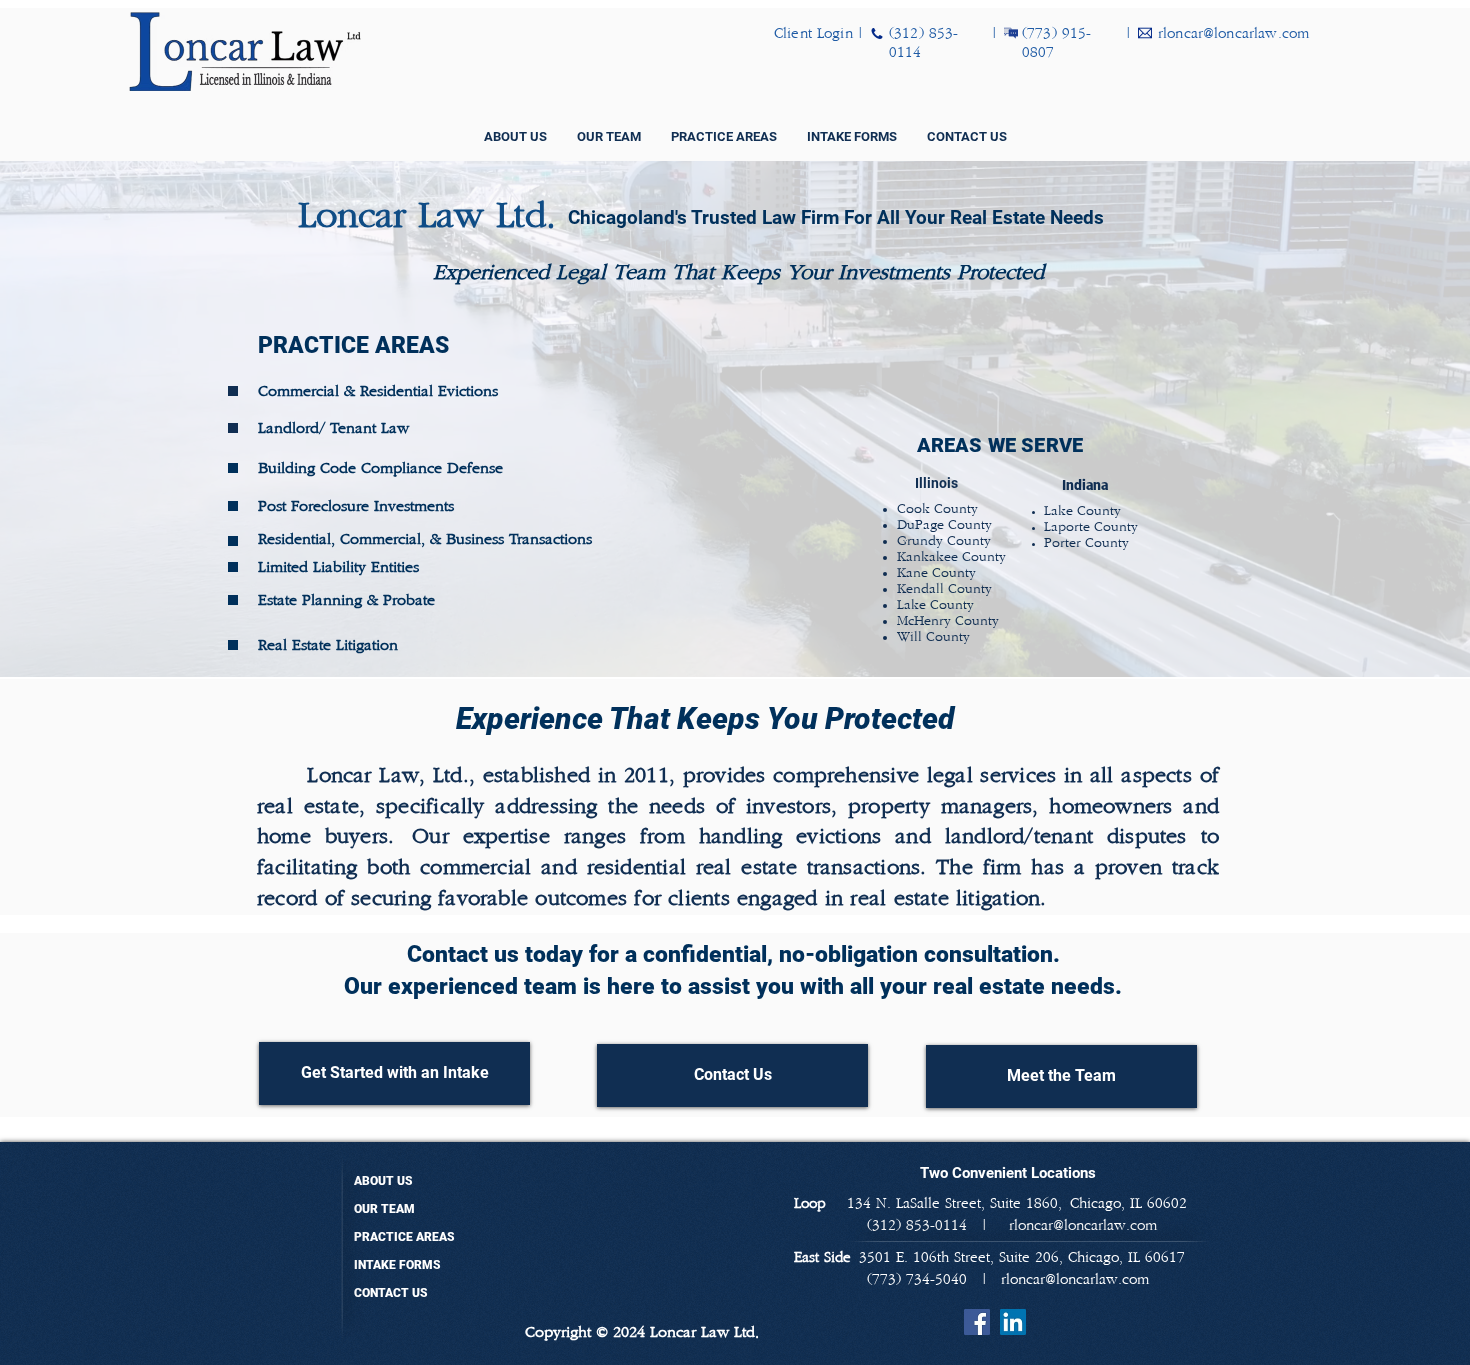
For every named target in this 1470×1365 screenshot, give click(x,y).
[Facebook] (977, 1322)
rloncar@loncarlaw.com (1075, 1280)
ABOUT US (383, 1181)
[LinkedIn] (1013, 1322)
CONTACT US (391, 1293)
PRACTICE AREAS (404, 1237)
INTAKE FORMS (397, 1265)
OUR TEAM (384, 1209)
